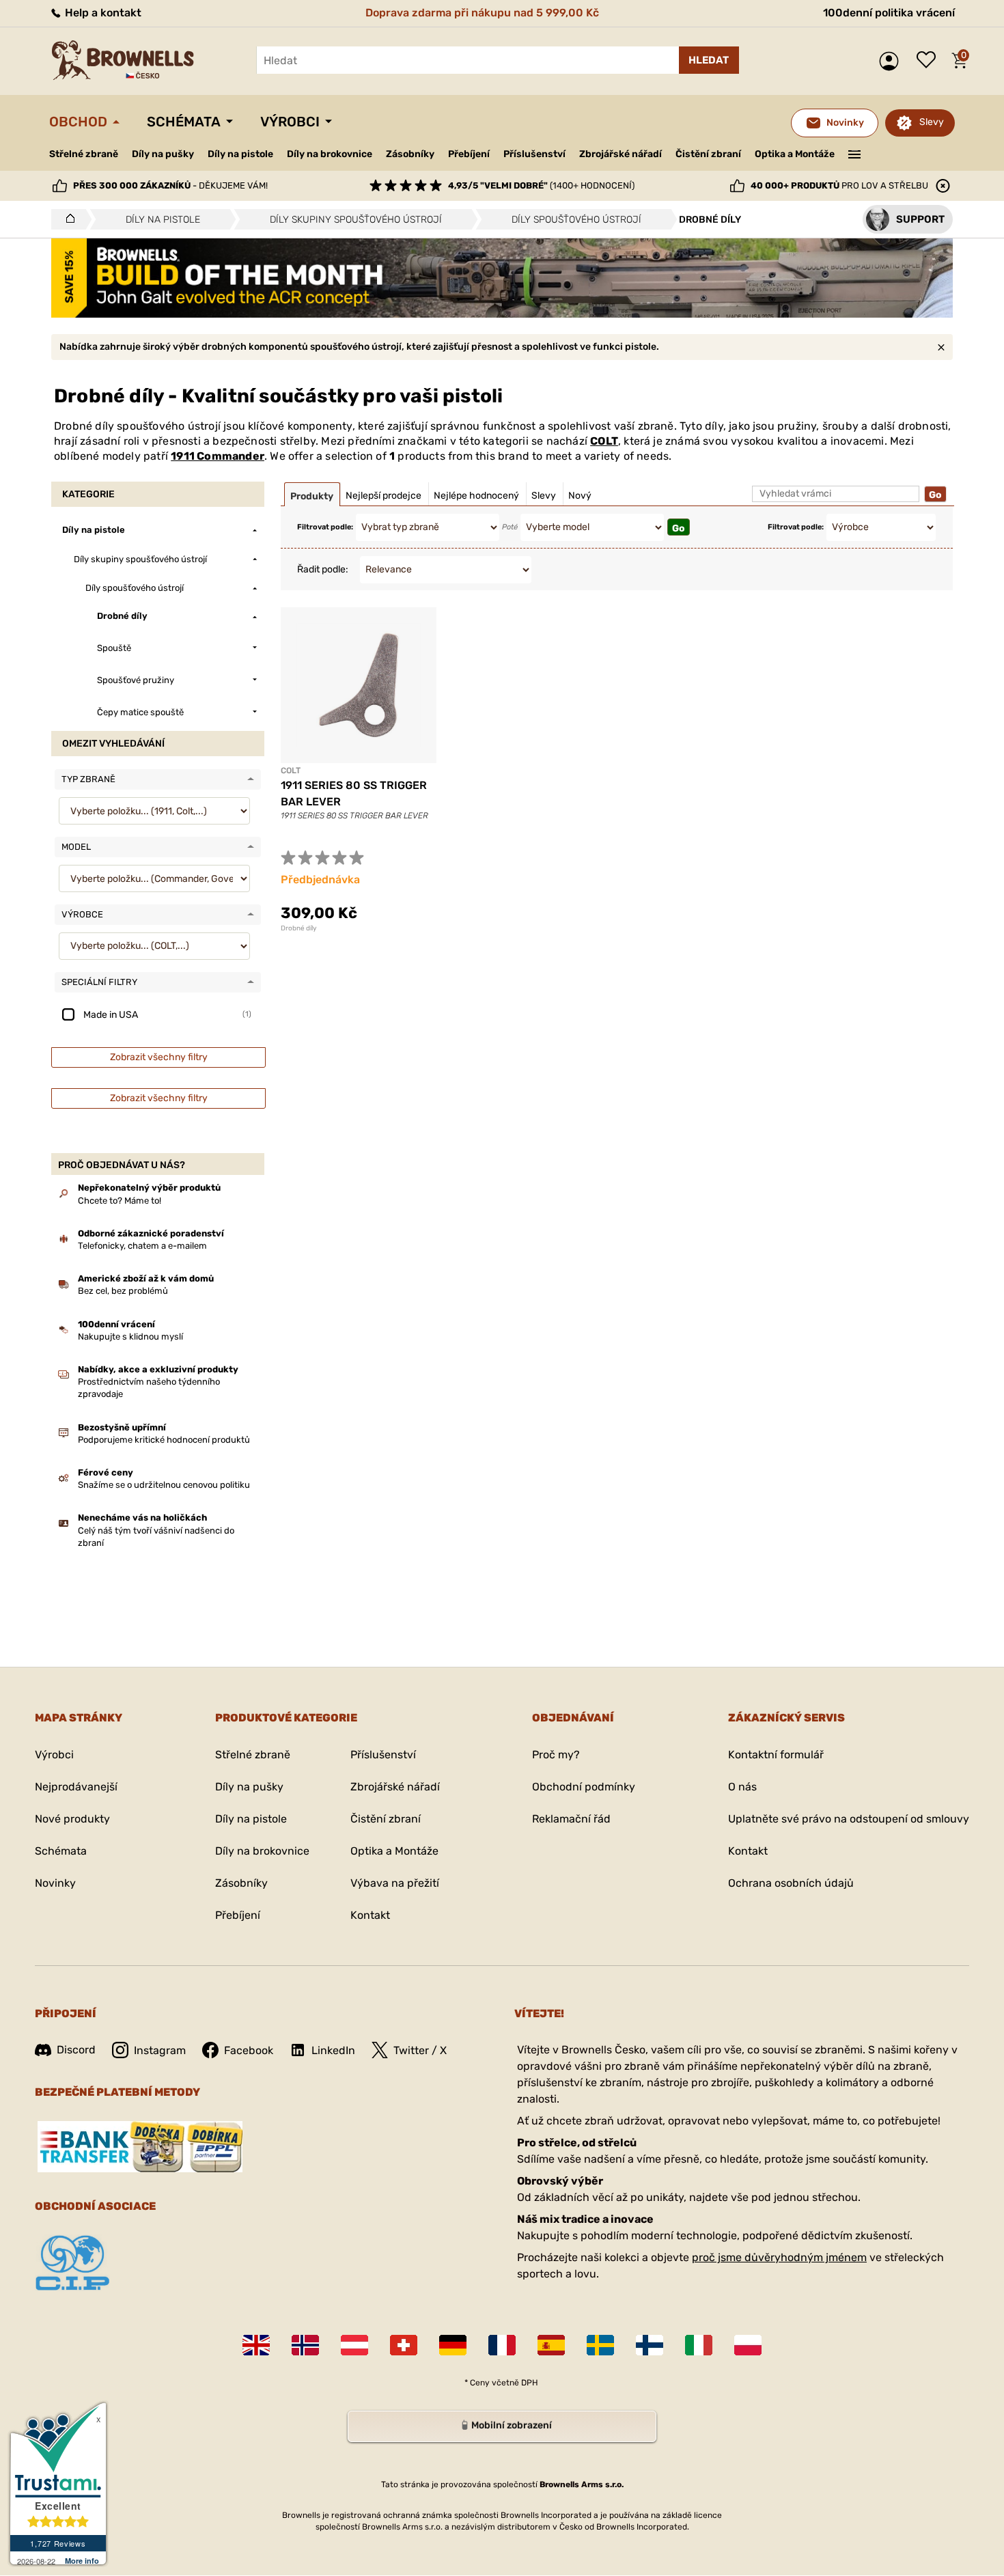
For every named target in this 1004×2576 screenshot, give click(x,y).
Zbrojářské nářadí (620, 154)
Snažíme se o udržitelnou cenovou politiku (164, 1485)
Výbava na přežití (395, 1883)
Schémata (184, 122)
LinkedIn (333, 2050)
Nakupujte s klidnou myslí (130, 1337)
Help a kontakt (102, 13)
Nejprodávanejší (76, 1787)
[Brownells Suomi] (650, 2345)
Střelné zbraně (84, 154)
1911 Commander (218, 456)
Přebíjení (469, 154)
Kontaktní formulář (776, 1755)
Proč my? (556, 1755)
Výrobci (290, 122)
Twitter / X (420, 2050)
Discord (76, 2050)
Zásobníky (410, 154)
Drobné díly (299, 928)
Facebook (249, 2050)
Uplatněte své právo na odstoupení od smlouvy (849, 1819)
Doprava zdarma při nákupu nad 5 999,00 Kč (482, 13)
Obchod (78, 122)
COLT (604, 441)
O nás (742, 1787)
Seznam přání (930, 61)
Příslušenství (534, 154)
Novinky (55, 1883)
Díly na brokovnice (330, 154)
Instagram (160, 2050)
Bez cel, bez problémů (123, 1291)
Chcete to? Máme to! (120, 1201)
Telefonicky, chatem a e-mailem (142, 1246)
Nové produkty (72, 1819)
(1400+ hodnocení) (541, 185)
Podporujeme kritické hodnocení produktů (164, 1440)
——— (855, 153)
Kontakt (370, 1915)
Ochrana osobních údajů (791, 1883)
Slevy (932, 122)
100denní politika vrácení (889, 13)
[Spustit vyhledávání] (709, 60)
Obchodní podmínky (584, 1787)
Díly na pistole (240, 154)
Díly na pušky (163, 154)
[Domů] (67, 219)
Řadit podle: (323, 569)
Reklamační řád (571, 1819)
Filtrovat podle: (325, 527)
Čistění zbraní (708, 154)
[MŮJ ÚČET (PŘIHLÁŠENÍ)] (892, 61)
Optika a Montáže (795, 154)
